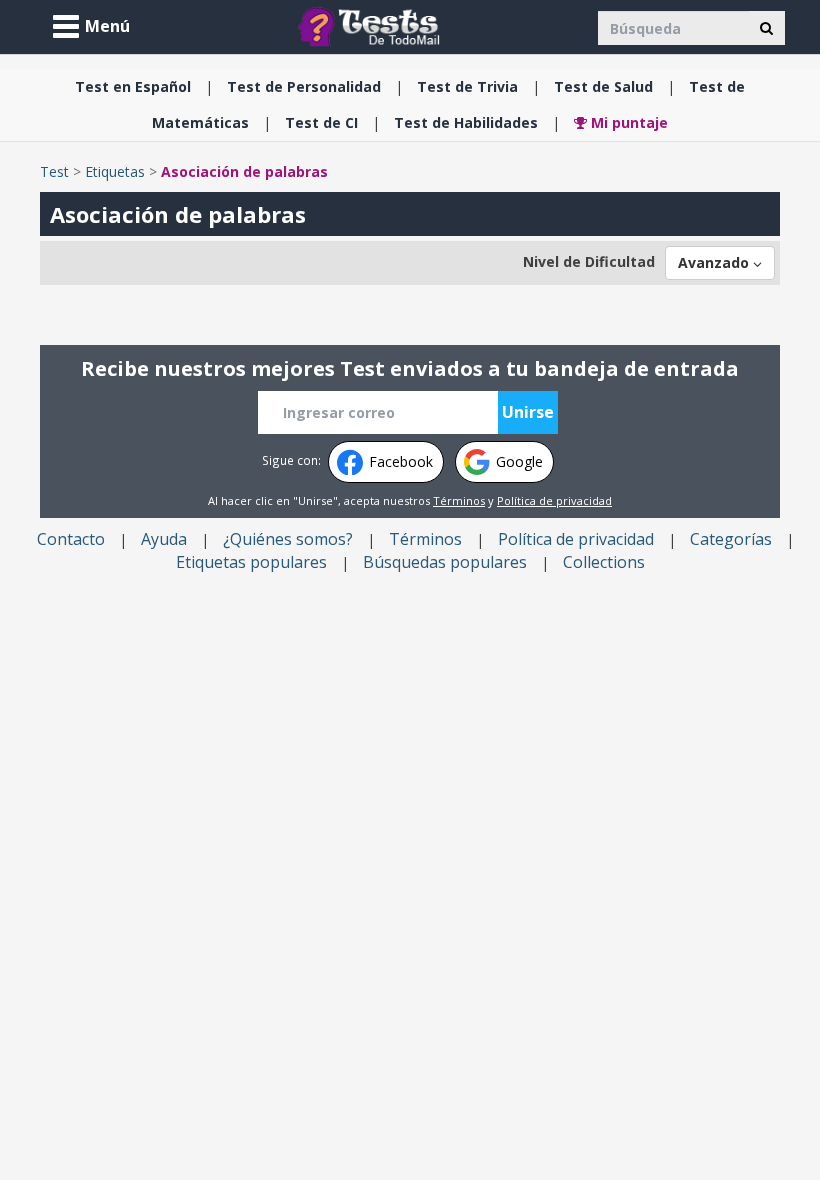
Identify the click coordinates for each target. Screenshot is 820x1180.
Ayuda (164, 539)
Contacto (71, 539)
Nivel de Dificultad (589, 261)
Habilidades (466, 122)
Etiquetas (115, 171)
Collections (604, 562)
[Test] (373, 25)
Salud (603, 86)
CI (321, 122)
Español (133, 86)
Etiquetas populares (251, 562)
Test (54, 171)
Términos (459, 500)
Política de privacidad (554, 500)
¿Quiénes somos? (288, 539)
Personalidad (304, 86)
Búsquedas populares (445, 562)
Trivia (467, 86)
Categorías (731, 539)
